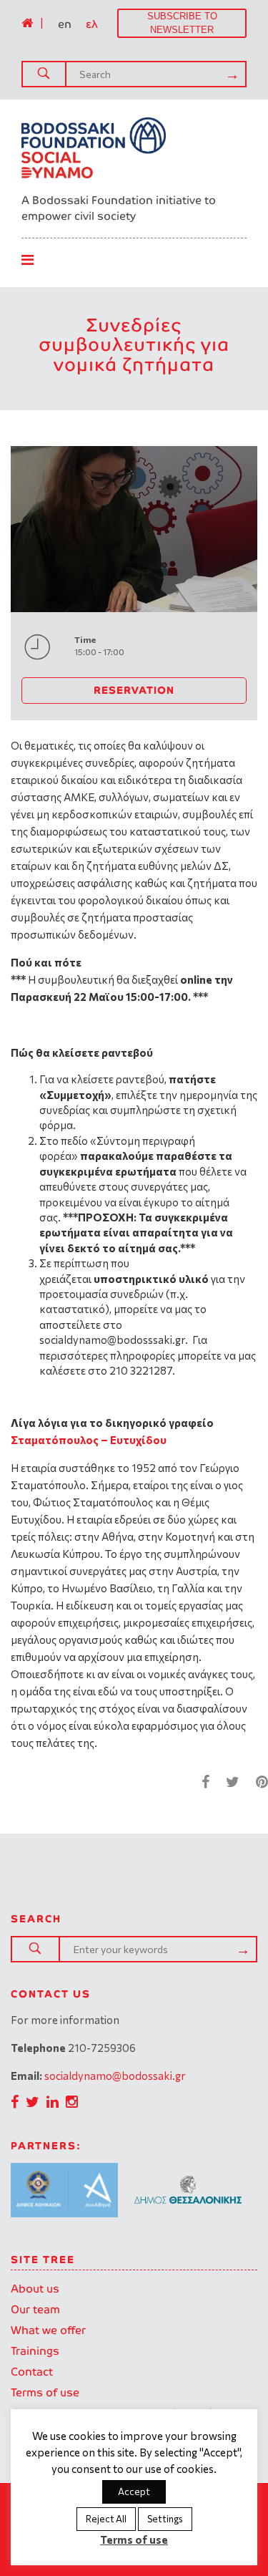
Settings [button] (165, 2519)
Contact (32, 2372)
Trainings (35, 2351)
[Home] (27, 23)
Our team (35, 2309)
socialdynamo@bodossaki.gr (115, 2076)
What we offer (48, 2330)
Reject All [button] (106, 2519)
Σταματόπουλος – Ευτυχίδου (89, 1440)
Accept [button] (134, 2492)
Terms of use (45, 2392)
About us (35, 2289)
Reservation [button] (134, 690)
